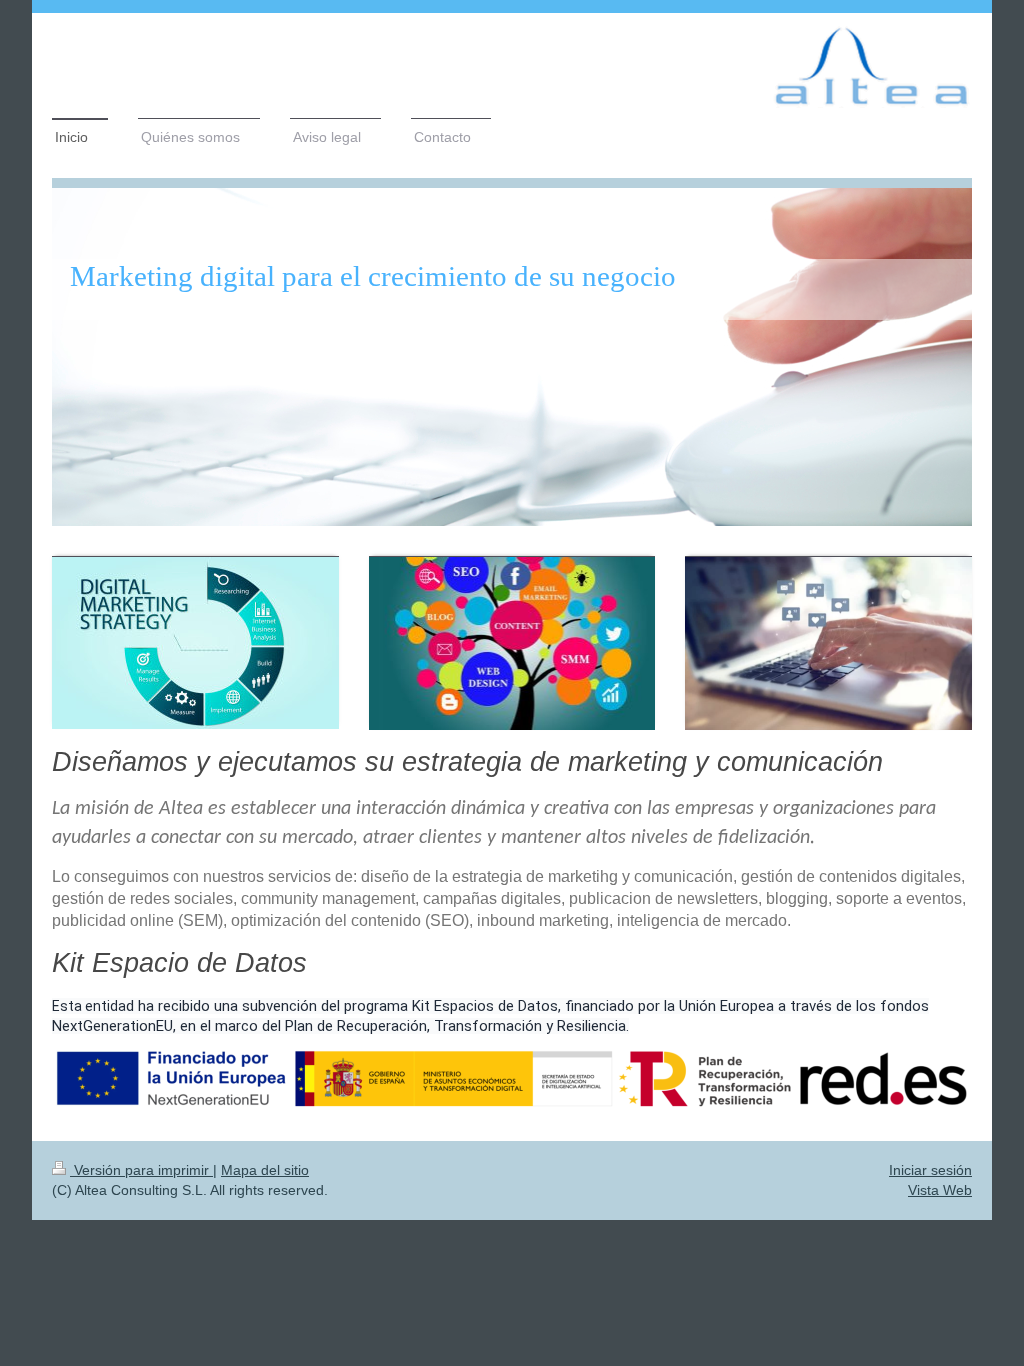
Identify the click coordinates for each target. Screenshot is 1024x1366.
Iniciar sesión (930, 1170)
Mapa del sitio (265, 1170)
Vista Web (940, 1190)
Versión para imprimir (141, 1170)
